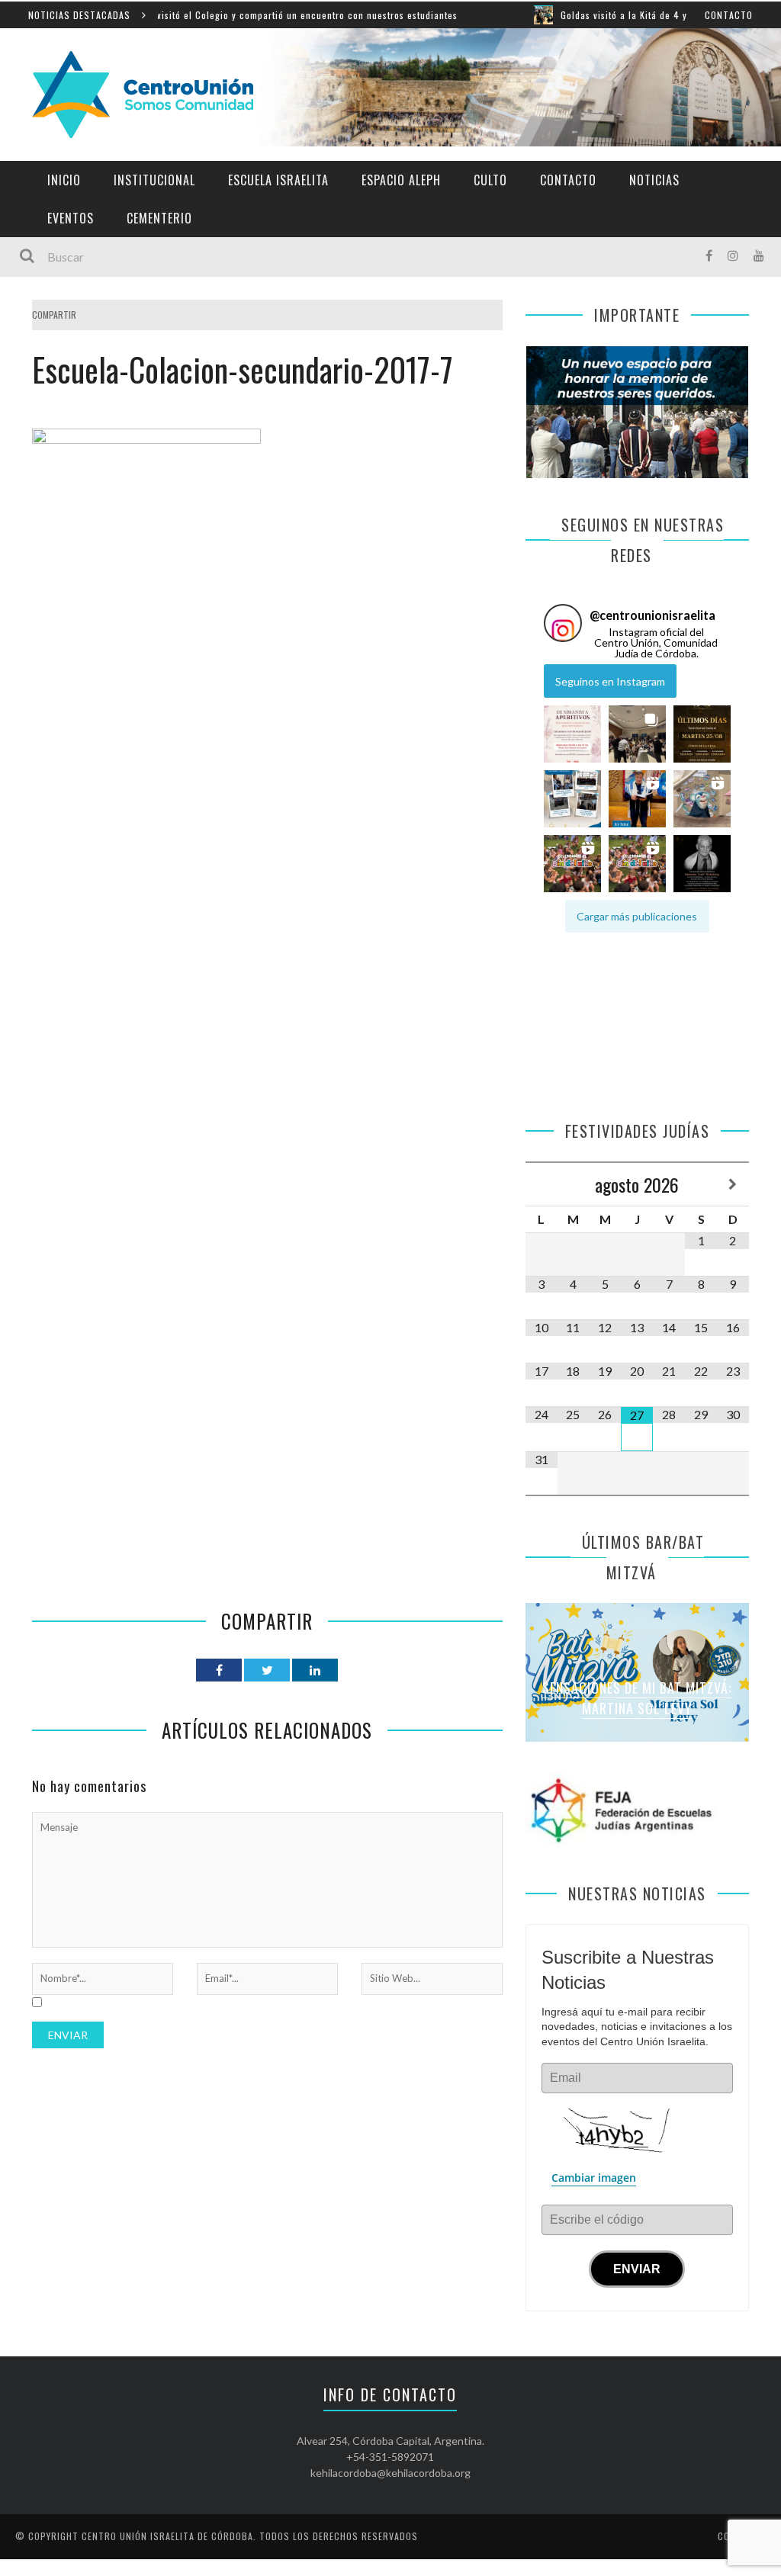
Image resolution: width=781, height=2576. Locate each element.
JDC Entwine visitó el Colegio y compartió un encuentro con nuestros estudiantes (210, 15)
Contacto (729, 15)
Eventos (71, 218)
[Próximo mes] (733, 1185)
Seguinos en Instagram (610, 681)
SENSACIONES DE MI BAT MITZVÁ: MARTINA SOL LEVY (637, 1698)
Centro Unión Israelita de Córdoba (167, 2536)
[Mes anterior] (542, 1185)
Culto (490, 180)
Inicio (64, 180)
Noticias (654, 180)
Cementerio (159, 218)
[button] (572, 734)
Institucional (154, 180)
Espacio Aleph (401, 180)
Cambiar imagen (594, 2178)
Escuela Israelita (278, 180)
